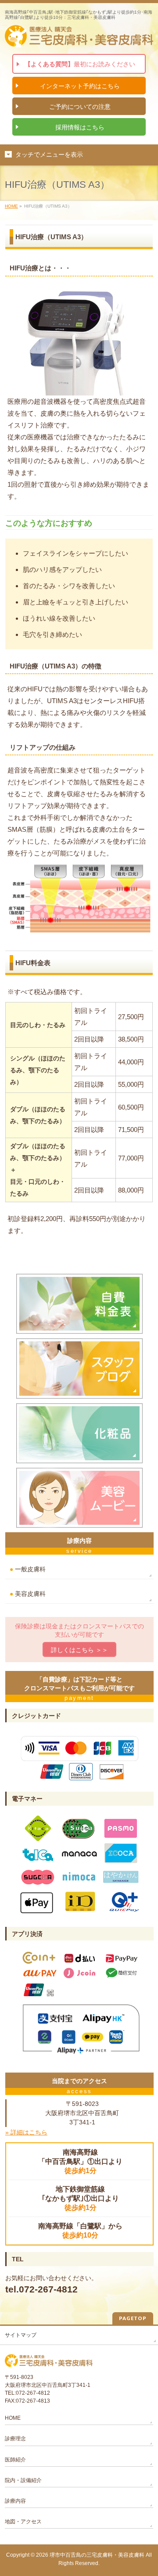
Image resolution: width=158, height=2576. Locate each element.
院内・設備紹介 (23, 2480)
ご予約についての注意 (80, 107)
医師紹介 (15, 2460)
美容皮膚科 (28, 1594)
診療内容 (15, 2501)
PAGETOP (133, 2318)
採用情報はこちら (80, 127)
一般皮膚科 (28, 1569)
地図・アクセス (23, 2522)
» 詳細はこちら (26, 2132)
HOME (11, 206)
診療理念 (15, 2439)
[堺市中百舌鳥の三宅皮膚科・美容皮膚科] (79, 38)
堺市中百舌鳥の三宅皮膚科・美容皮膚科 (97, 2555)
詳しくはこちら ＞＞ (79, 1650)
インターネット (80, 86)
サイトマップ (21, 2335)
